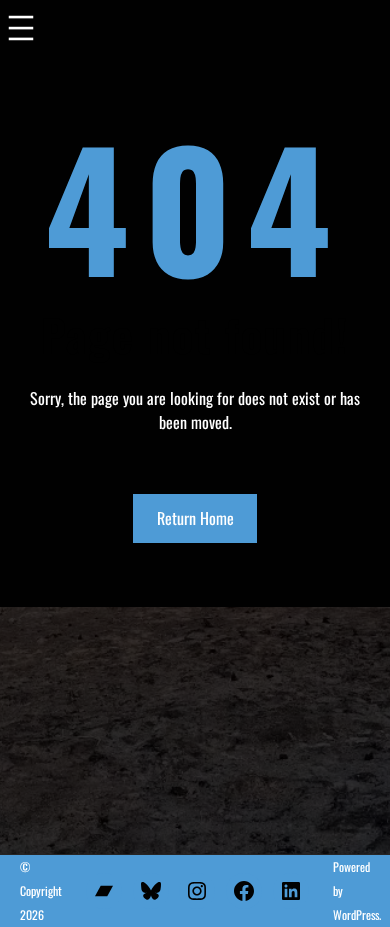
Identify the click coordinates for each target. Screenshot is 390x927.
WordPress (356, 914)
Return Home (195, 518)
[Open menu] (21, 32)
